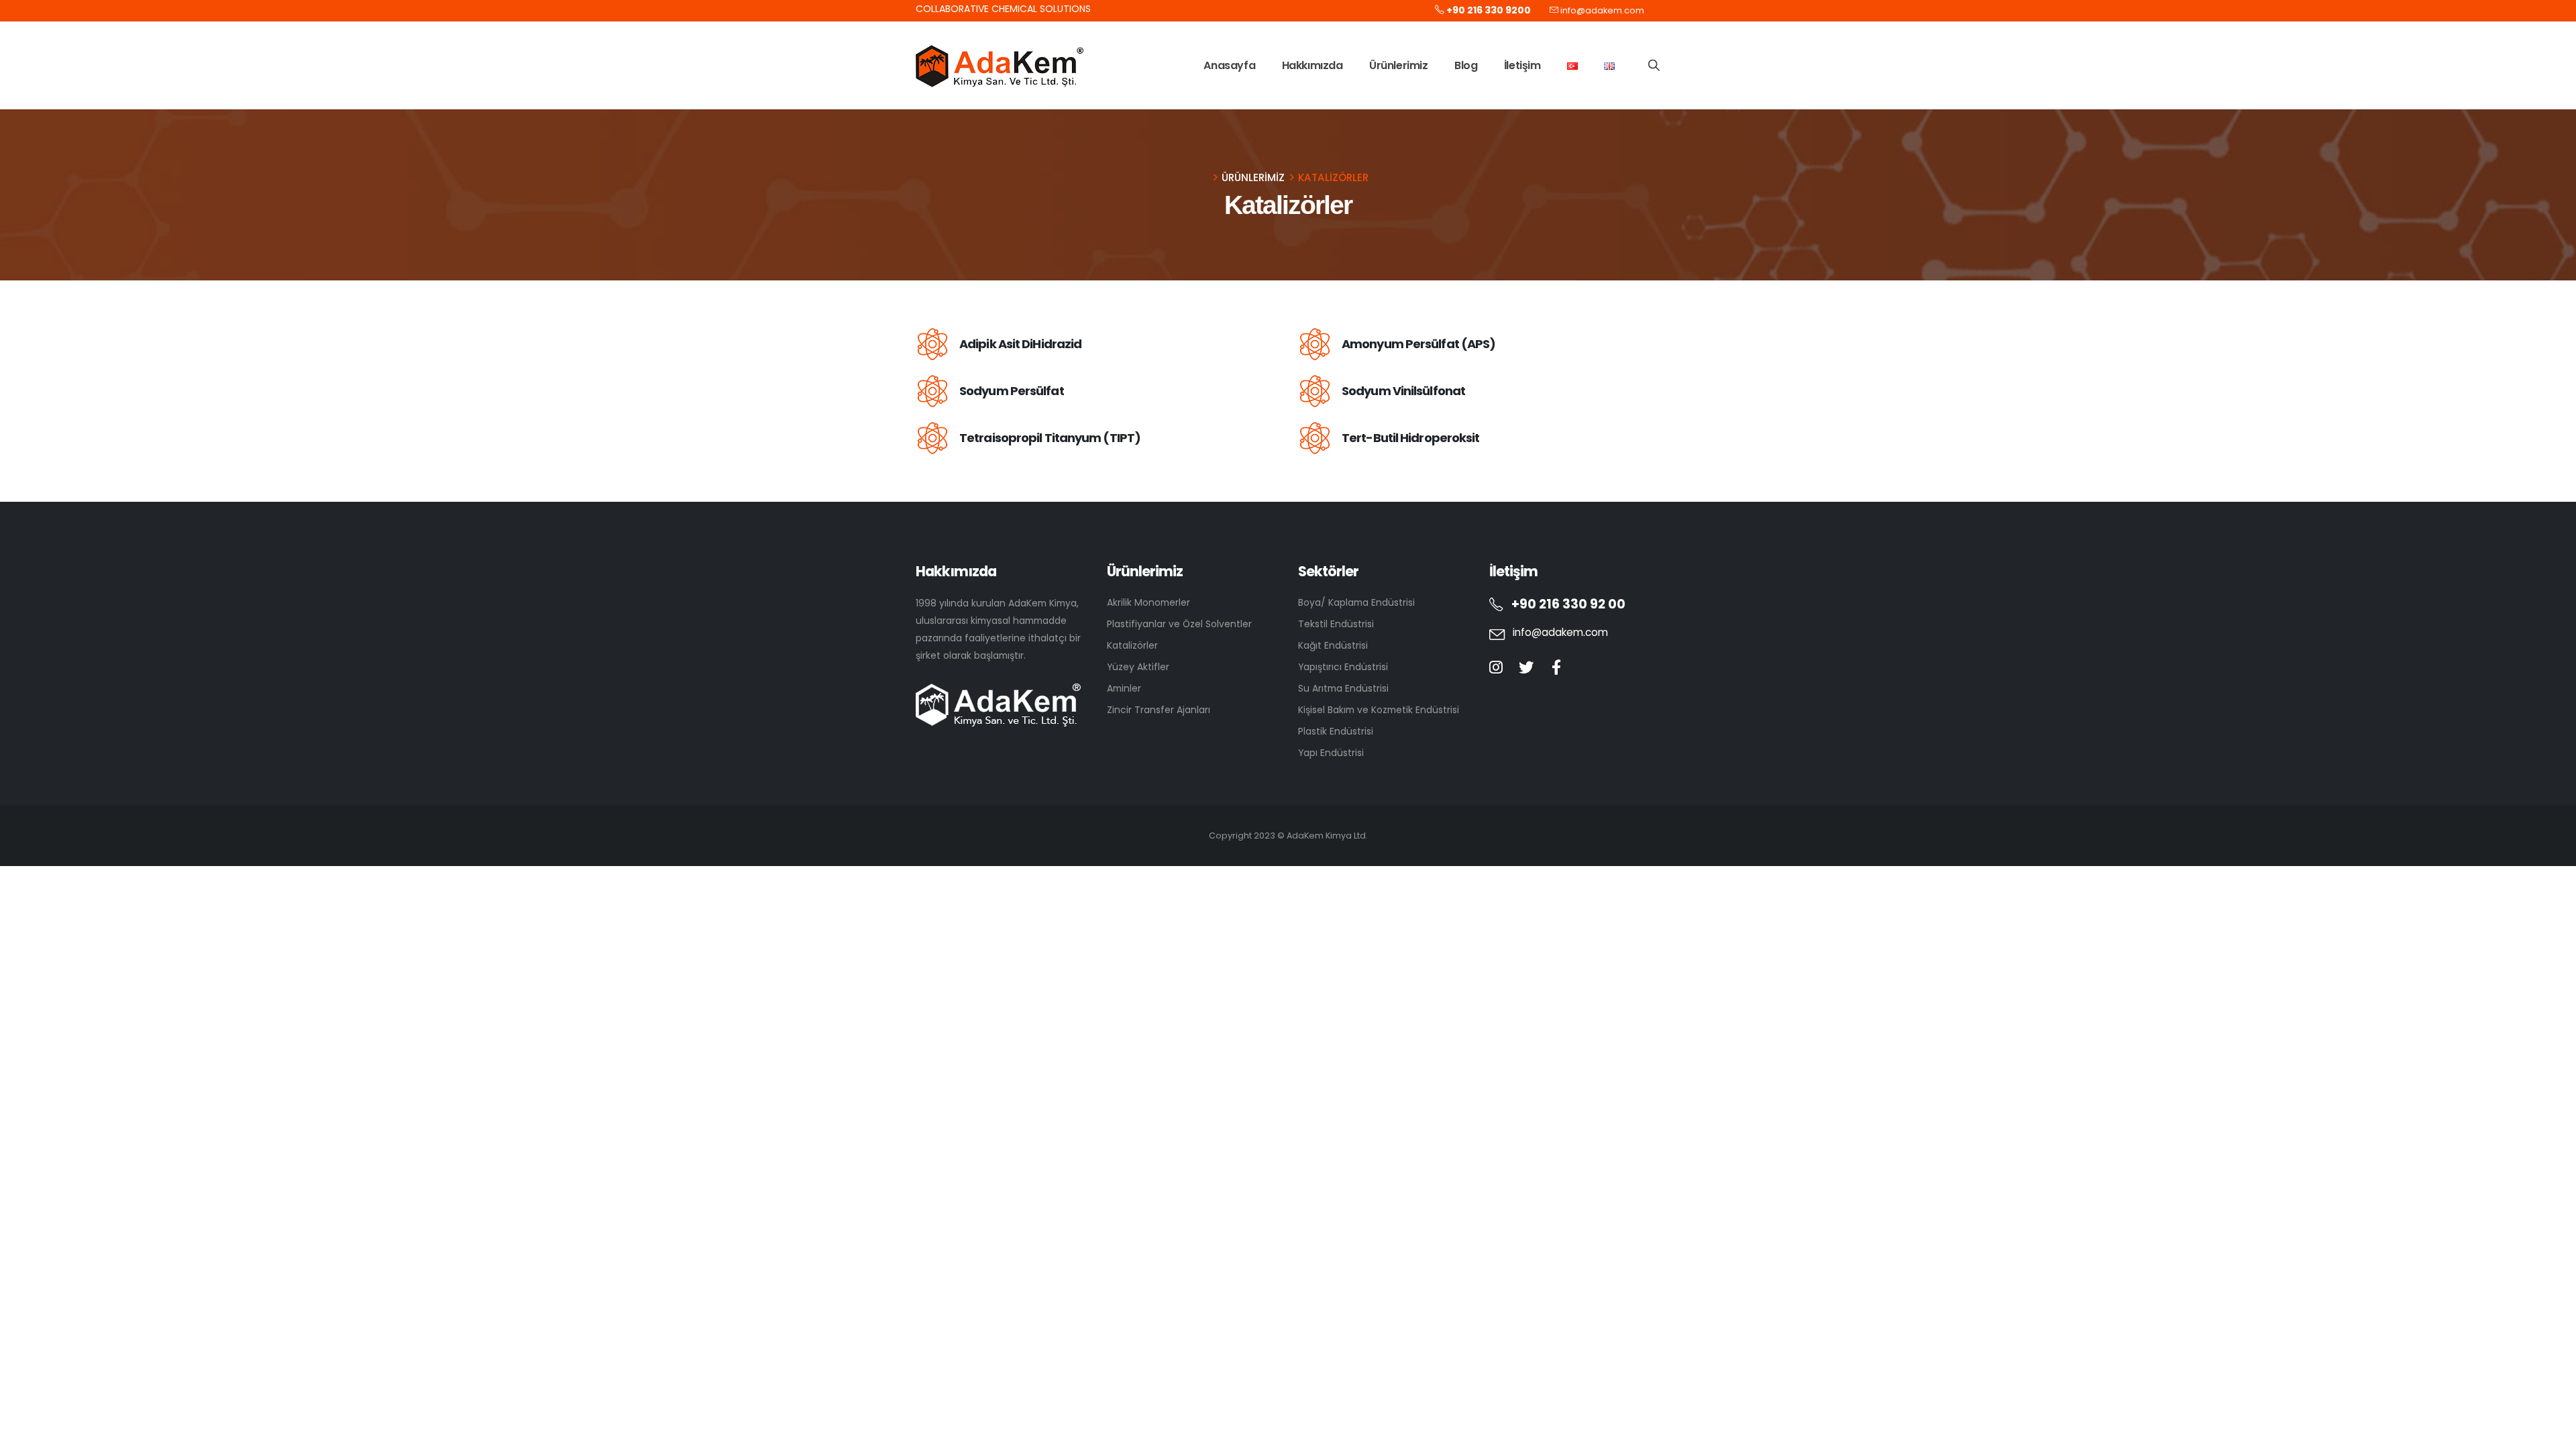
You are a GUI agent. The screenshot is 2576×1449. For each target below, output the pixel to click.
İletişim (1522, 65)
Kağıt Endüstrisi (1333, 645)
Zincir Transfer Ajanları (1159, 710)
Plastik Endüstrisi (1336, 731)
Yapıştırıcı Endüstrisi (1343, 667)
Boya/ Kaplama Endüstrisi (1356, 602)
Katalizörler (1132, 645)
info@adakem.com (1602, 10)
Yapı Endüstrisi (1331, 753)
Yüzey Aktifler (1138, 667)
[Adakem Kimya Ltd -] (1000, 66)
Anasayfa (1229, 65)
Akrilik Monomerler (1148, 602)
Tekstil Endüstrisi (1336, 624)
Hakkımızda (1312, 65)
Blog (1466, 65)
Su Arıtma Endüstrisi (1343, 688)
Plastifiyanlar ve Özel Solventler (1179, 624)
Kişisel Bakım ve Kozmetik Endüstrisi (1379, 710)
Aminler (1124, 688)
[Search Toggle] (1654, 65)
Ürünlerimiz (1399, 65)
